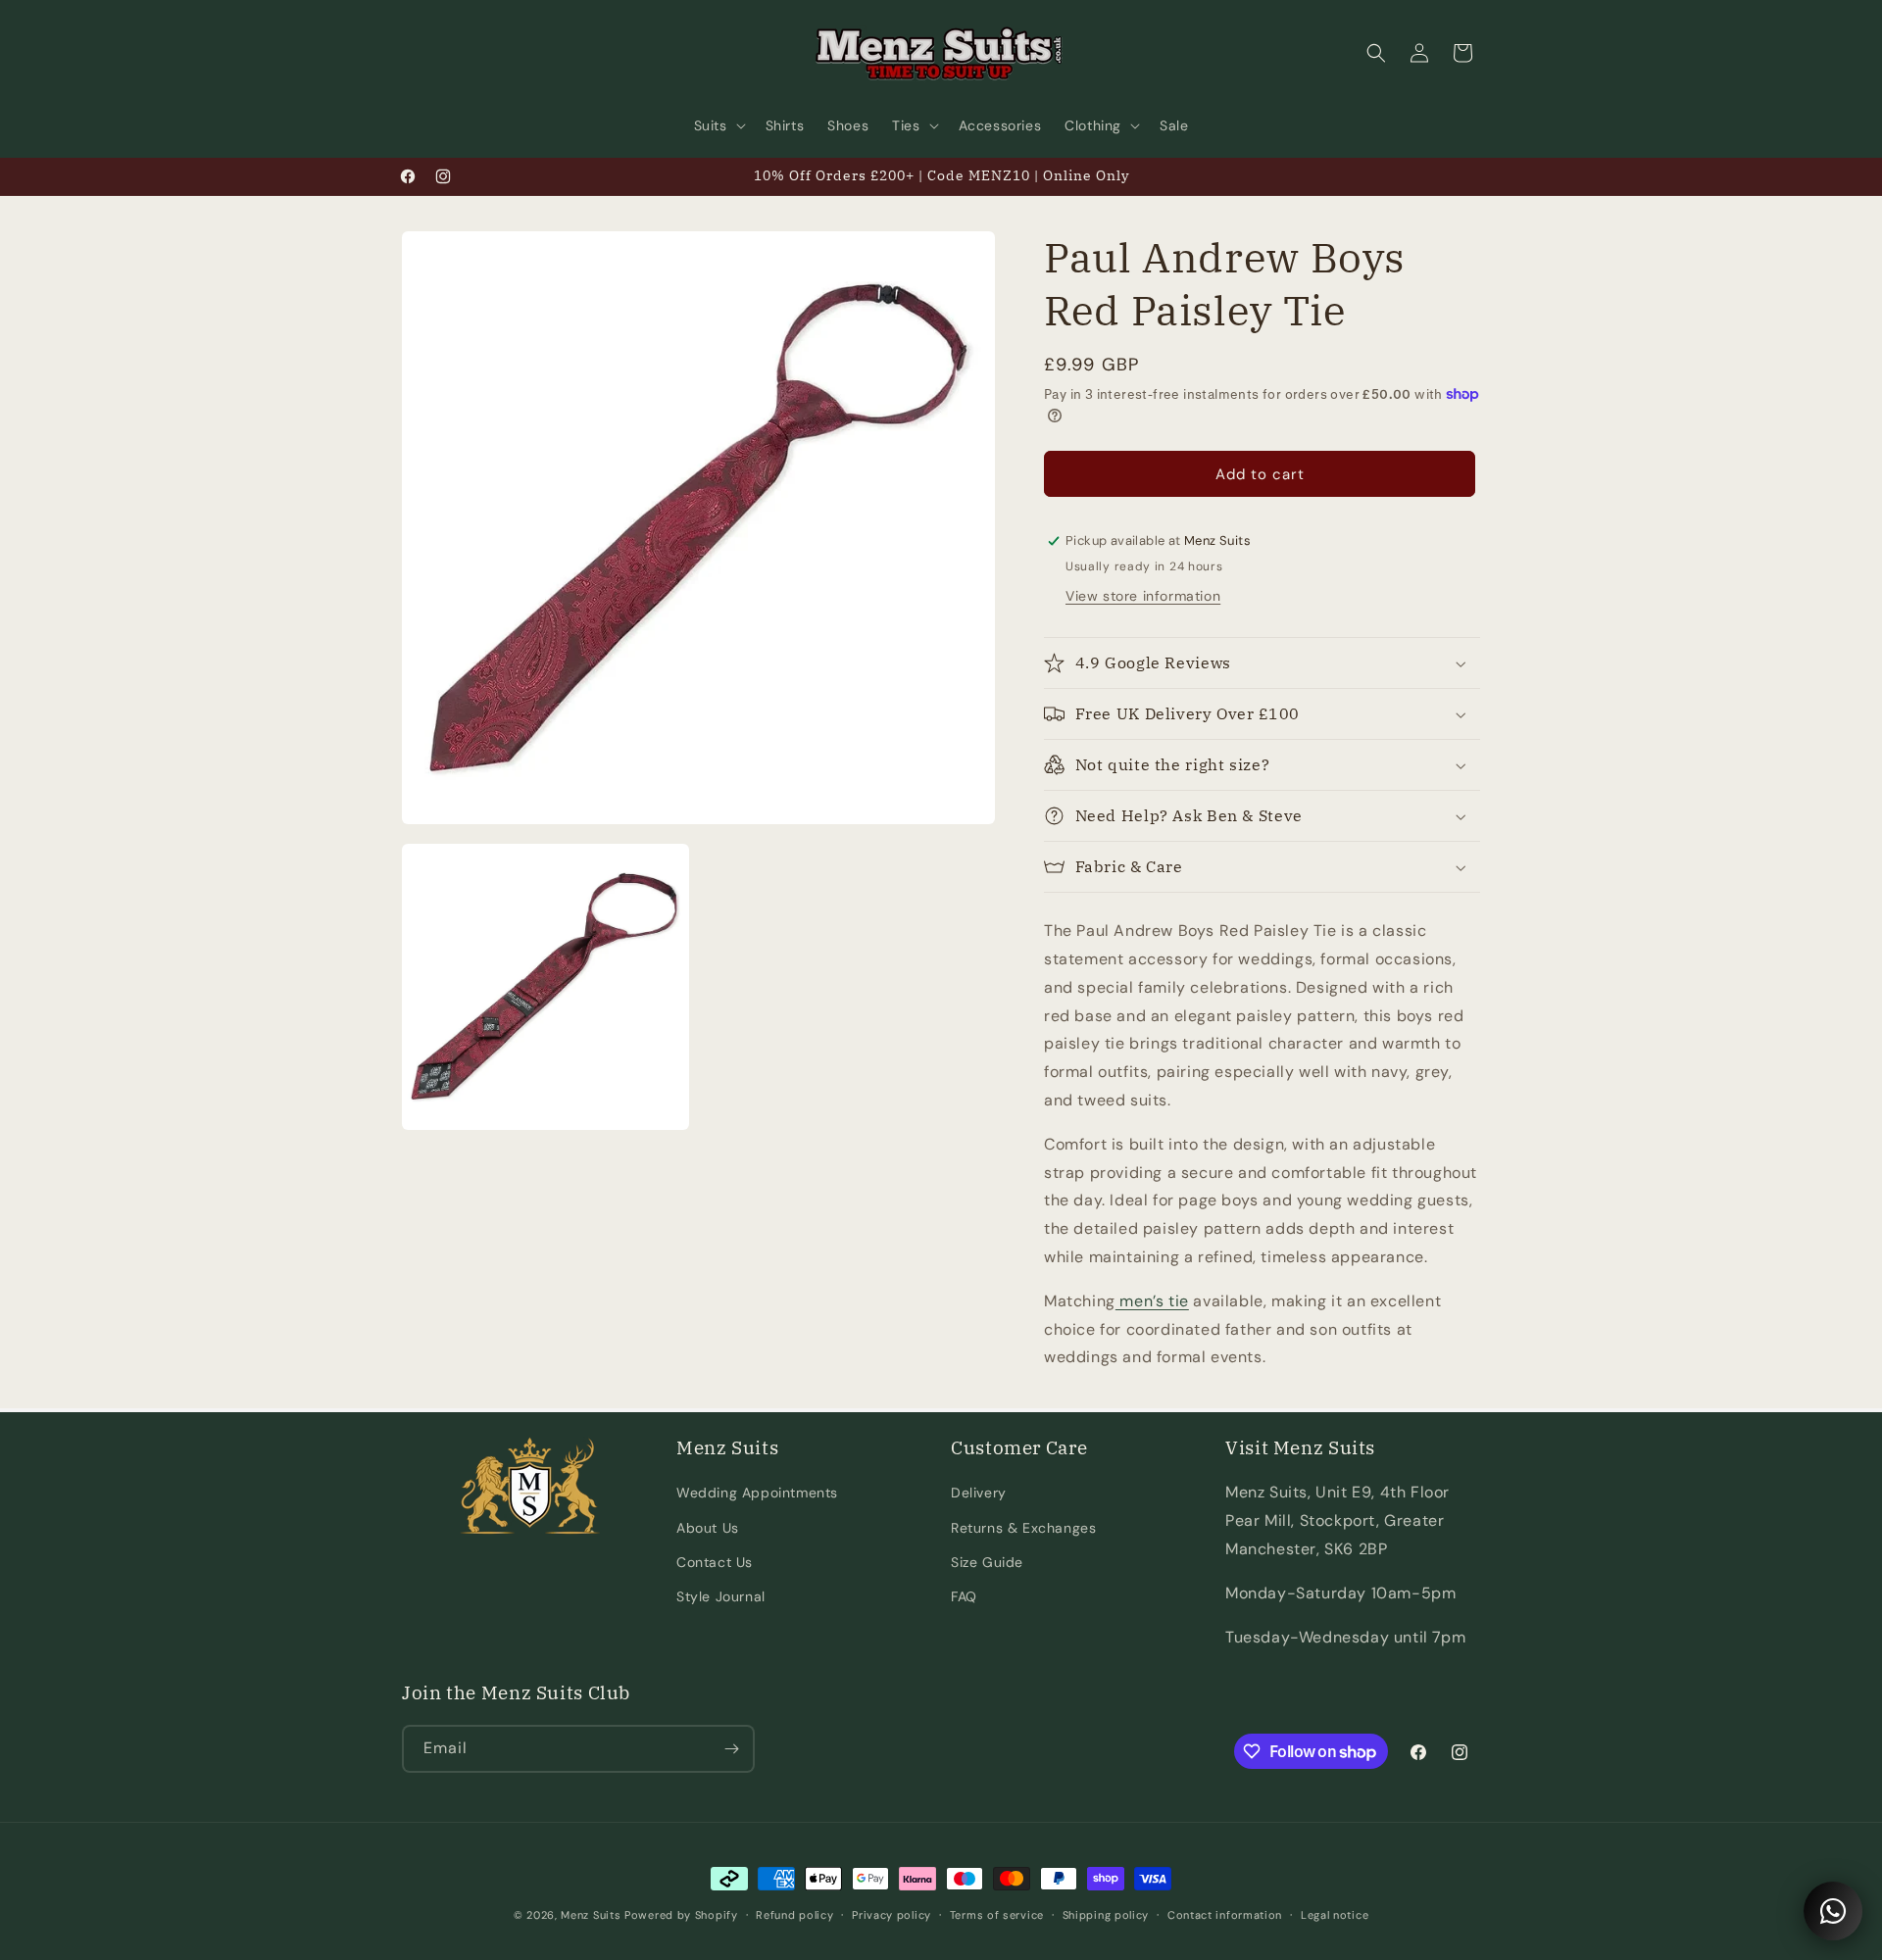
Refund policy (794, 1915)
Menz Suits (591, 1915)
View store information (1143, 596)
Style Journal (721, 1596)
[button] (718, 125)
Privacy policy (891, 1915)
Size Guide (987, 1562)
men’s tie (1152, 1301)
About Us (708, 1528)
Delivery (979, 1493)
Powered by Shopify (681, 1915)
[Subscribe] (731, 1749)
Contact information (1225, 1915)
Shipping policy (1106, 1915)
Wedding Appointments (757, 1493)
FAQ (964, 1596)
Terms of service (997, 1915)
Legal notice (1335, 1915)
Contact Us (715, 1562)
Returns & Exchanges (1023, 1528)
